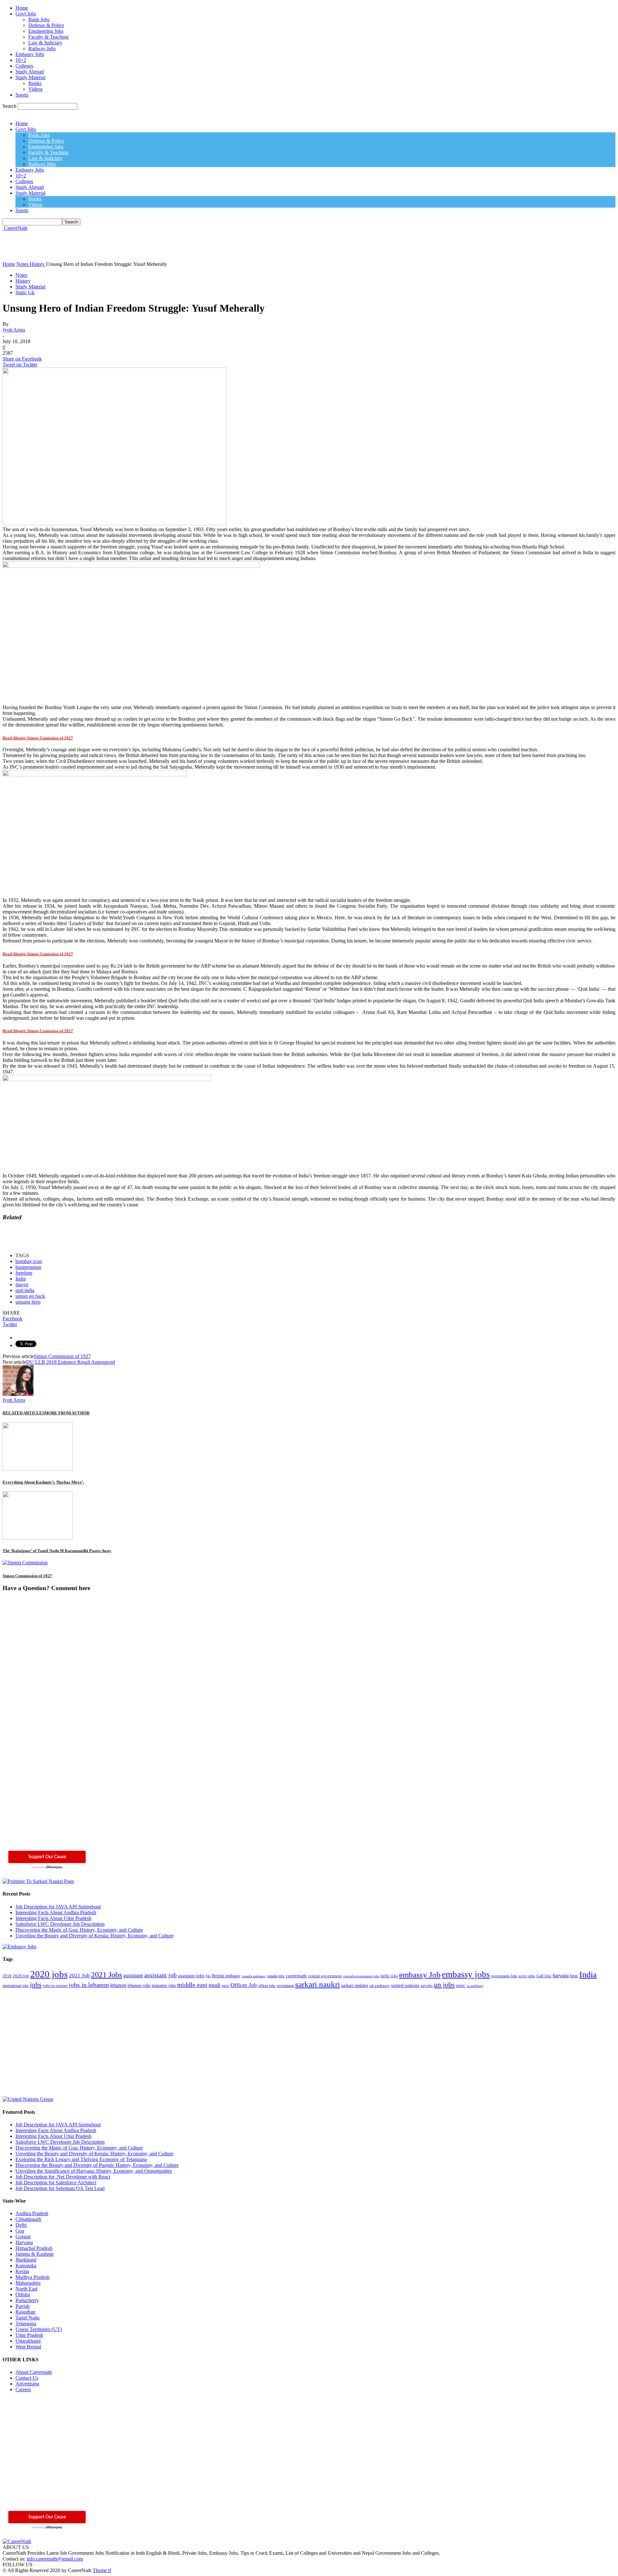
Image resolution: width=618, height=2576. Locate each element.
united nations (405, 1985)
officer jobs (267, 1986)
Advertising (27, 2384)
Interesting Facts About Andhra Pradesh (56, 1912)
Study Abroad (30, 72)
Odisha (23, 2295)
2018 (7, 1976)
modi (215, 1985)
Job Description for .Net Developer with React (63, 2177)
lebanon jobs (139, 1986)
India (21, 1279)
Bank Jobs (39, 19)
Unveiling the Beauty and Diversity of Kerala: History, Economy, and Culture (94, 1936)
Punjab (23, 2306)
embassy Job (420, 1975)
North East (26, 2289)
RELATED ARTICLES (23, 1413)
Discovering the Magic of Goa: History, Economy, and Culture (79, 1930)
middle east (192, 1985)
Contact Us (27, 2378)
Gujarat (23, 2237)
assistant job (160, 1975)
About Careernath (34, 2372)
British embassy (226, 1976)
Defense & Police (46, 25)
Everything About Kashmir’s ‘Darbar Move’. (43, 1482)
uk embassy (380, 1986)
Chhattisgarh (28, 2219)
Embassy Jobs (30, 54)
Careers (23, 2389)
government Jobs (504, 1976)
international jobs (16, 1986)
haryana (561, 1976)
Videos (35, 89)
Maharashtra (28, 2283)
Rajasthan (25, 2312)
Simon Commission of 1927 (62, 1356)
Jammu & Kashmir (35, 2254)
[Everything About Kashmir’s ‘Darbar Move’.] (38, 1469)
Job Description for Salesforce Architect (56, 2183)
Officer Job (244, 1985)
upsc (461, 1985)
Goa (20, 2231)
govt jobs (527, 1976)
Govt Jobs (26, 14)
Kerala (22, 2271)
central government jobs (361, 1976)
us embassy (475, 1986)
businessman (28, 1267)
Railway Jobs (42, 48)
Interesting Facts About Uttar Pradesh (53, 1918)
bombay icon (29, 1261)
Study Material (30, 77)
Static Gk (25, 292)
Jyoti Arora (14, 330)
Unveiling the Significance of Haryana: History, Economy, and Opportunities (94, 2171)
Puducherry (27, 2300)
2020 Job (21, 1976)
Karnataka (26, 2266)
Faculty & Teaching (48, 37)
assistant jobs (191, 1976)
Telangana (26, 2323)
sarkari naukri (318, 1984)
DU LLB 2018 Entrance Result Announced (70, 1362)
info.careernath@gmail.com (55, 2559)
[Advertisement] (120, 246)
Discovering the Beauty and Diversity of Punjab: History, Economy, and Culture (97, 2165)
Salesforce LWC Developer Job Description (60, 1924)
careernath (296, 1976)
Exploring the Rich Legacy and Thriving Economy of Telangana (81, 2159)
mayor (22, 1284)
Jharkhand (26, 2260)
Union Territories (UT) (39, 2329)
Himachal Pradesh (34, 2248)
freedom (24, 1273)
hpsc (574, 1976)
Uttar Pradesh (29, 2335)
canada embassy (254, 1976)
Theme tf (102, 2570)
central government (325, 1976)
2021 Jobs (107, 1975)
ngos (225, 1986)
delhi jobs (389, 1976)
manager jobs (164, 1986)
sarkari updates (355, 1986)
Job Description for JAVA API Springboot (58, 1907)
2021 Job (79, 1976)
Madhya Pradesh (33, 2277)
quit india (25, 1290)
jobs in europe (55, 1986)
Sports (22, 95)
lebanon (118, 1985)
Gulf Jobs (544, 1976)
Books (35, 83)
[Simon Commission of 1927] (25, 1563)
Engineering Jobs (46, 31)
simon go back (30, 1296)
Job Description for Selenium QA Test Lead (60, 2188)
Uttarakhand (28, 2341)
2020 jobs (49, 1974)
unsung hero (28, 1302)
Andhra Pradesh (32, 2213)
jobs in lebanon (89, 1985)
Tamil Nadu (28, 2318)
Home (22, 8)
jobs (36, 1985)
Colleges (24, 66)
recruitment (285, 1986)
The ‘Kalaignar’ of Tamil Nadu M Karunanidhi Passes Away (57, 1551)
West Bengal (28, 2347)
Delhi (21, 2225)
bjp (208, 1976)
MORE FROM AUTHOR (67, 1413)
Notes (21, 275)
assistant (133, 1975)
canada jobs (276, 1976)
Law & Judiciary (45, 43)
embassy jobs (466, 1974)
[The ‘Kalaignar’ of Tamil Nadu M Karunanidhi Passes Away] (38, 1538)
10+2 (21, 60)
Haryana (24, 2242)
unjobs (427, 1986)
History (23, 281)
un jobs (444, 1985)
